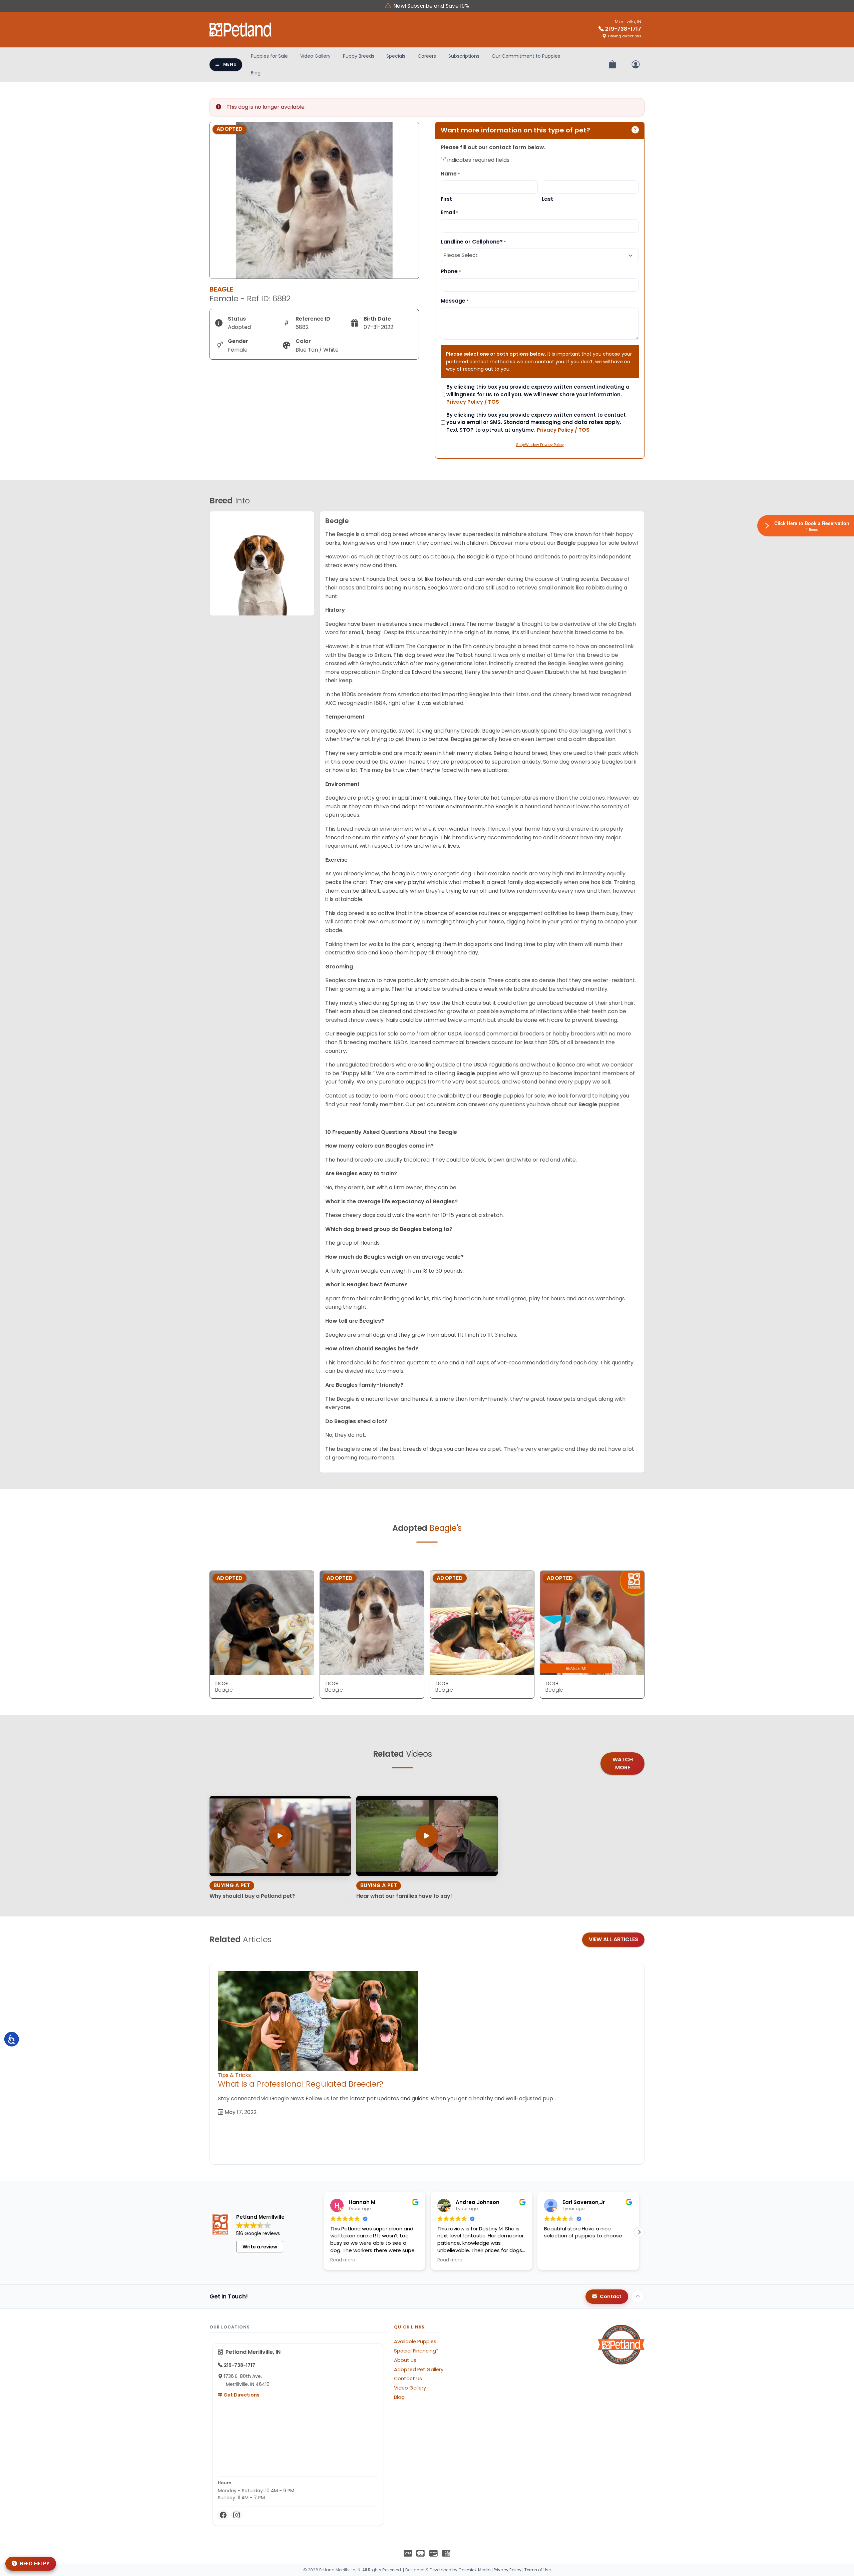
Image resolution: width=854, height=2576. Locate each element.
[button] (639, 2232)
